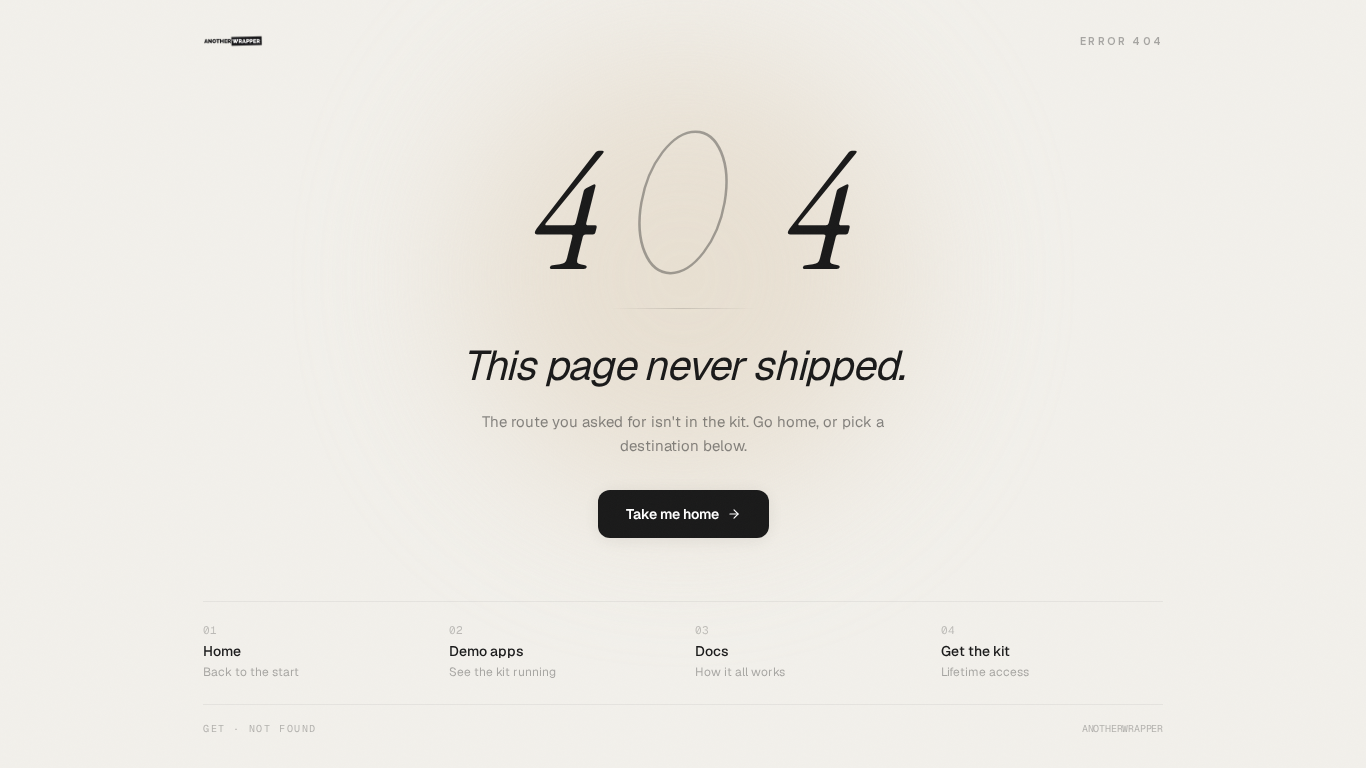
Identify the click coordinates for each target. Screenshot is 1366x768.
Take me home (672, 514)
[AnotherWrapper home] (233, 41)
